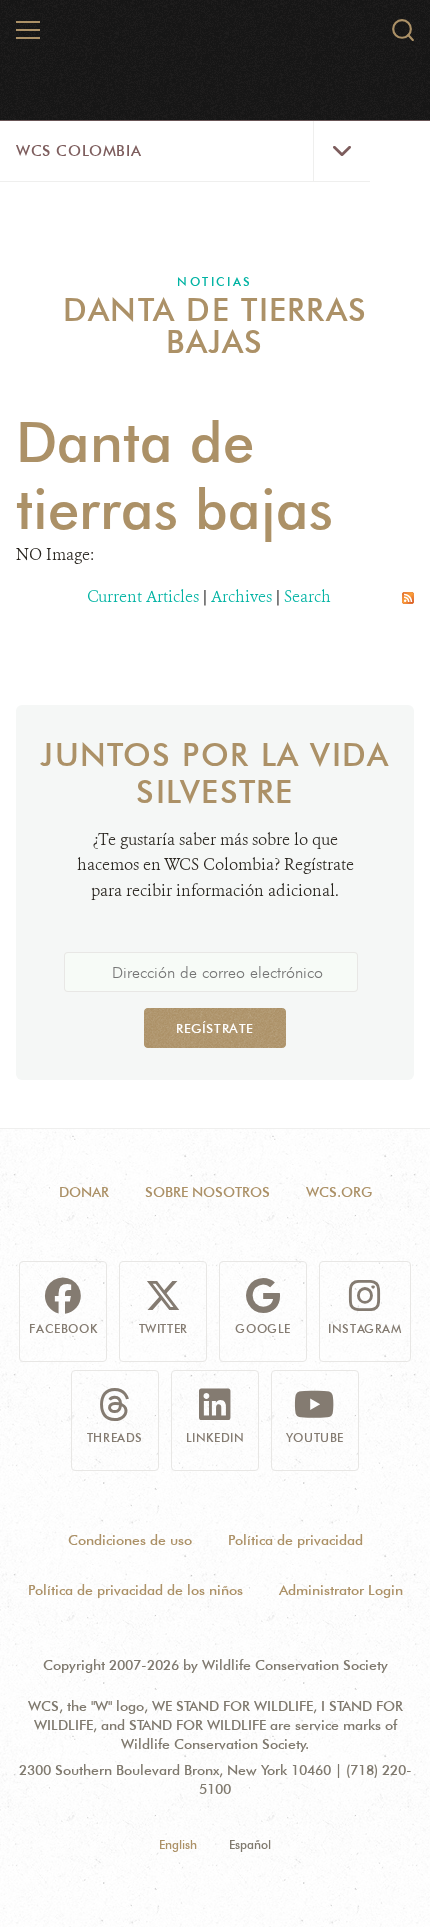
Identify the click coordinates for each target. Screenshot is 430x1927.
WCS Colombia (78, 151)
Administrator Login (341, 1590)
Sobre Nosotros (207, 1192)
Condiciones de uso (130, 1540)
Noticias (214, 281)
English (178, 1844)
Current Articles (143, 596)
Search (307, 596)
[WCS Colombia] (216, 38)
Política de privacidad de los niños (135, 1590)
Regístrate (214, 1028)
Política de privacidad (295, 1540)
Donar (84, 1192)
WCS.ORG (339, 1192)
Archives (241, 596)
